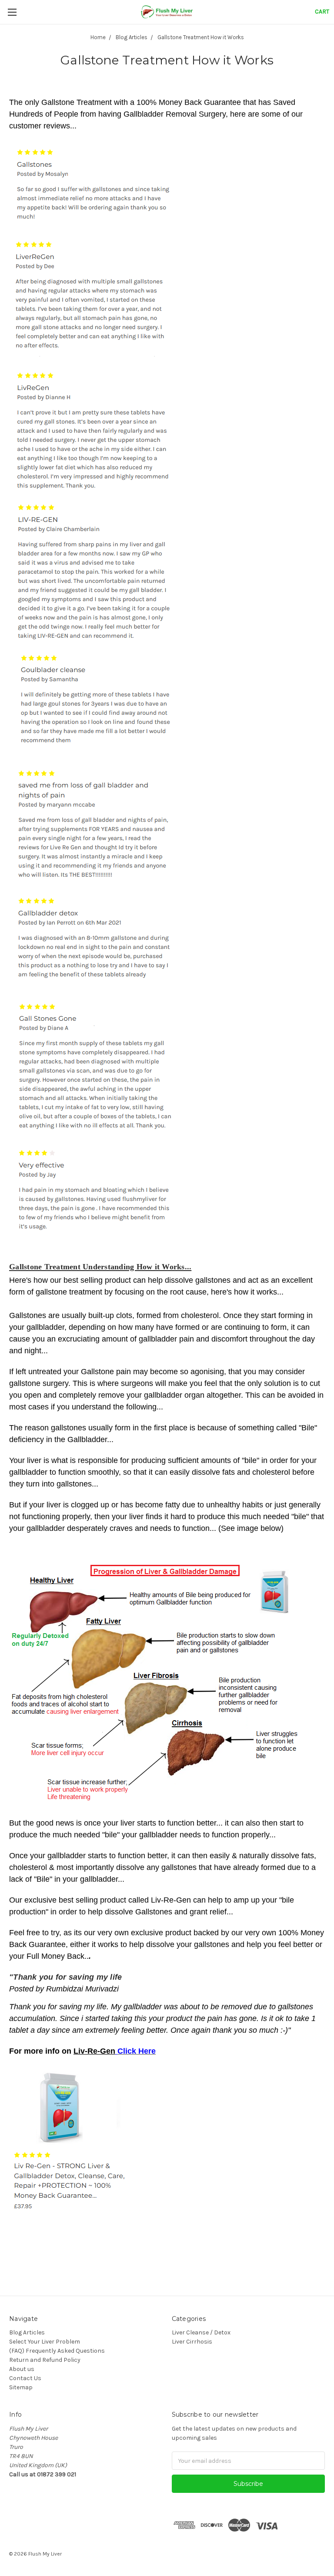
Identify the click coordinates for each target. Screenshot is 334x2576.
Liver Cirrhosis (192, 2342)
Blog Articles (27, 2332)
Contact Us (25, 2378)
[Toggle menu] (12, 12)
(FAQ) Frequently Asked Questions (57, 2351)
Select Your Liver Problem (45, 2342)
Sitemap (21, 2387)
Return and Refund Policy (45, 2360)
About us (22, 2369)
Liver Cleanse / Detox (201, 2332)
